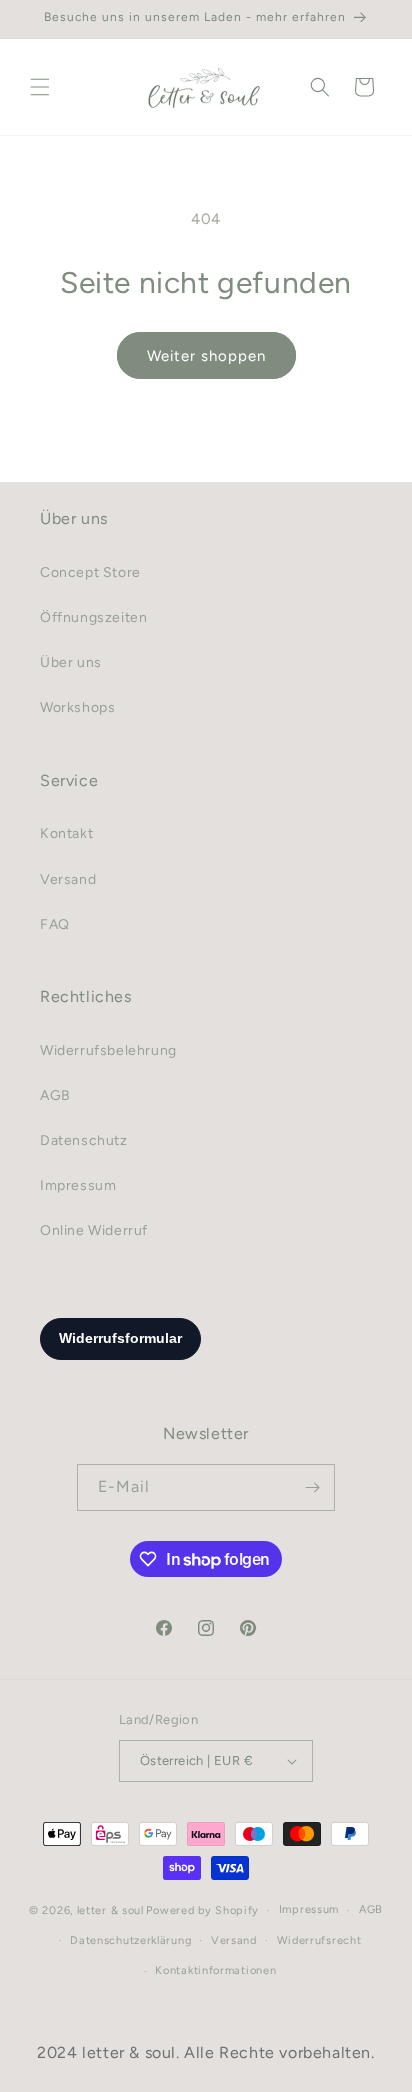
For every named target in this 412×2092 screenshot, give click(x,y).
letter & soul (110, 1910)
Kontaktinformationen (215, 1970)
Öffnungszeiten (93, 617)
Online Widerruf (94, 1230)
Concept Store (90, 572)
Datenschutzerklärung (130, 1940)
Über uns (71, 662)
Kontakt (66, 833)
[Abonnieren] (312, 1487)
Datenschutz (84, 1140)
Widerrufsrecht (319, 1940)
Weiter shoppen (206, 356)
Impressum (78, 1185)
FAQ (55, 924)
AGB (55, 1095)
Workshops (77, 707)
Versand (68, 879)
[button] (40, 87)
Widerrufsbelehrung (108, 1050)
